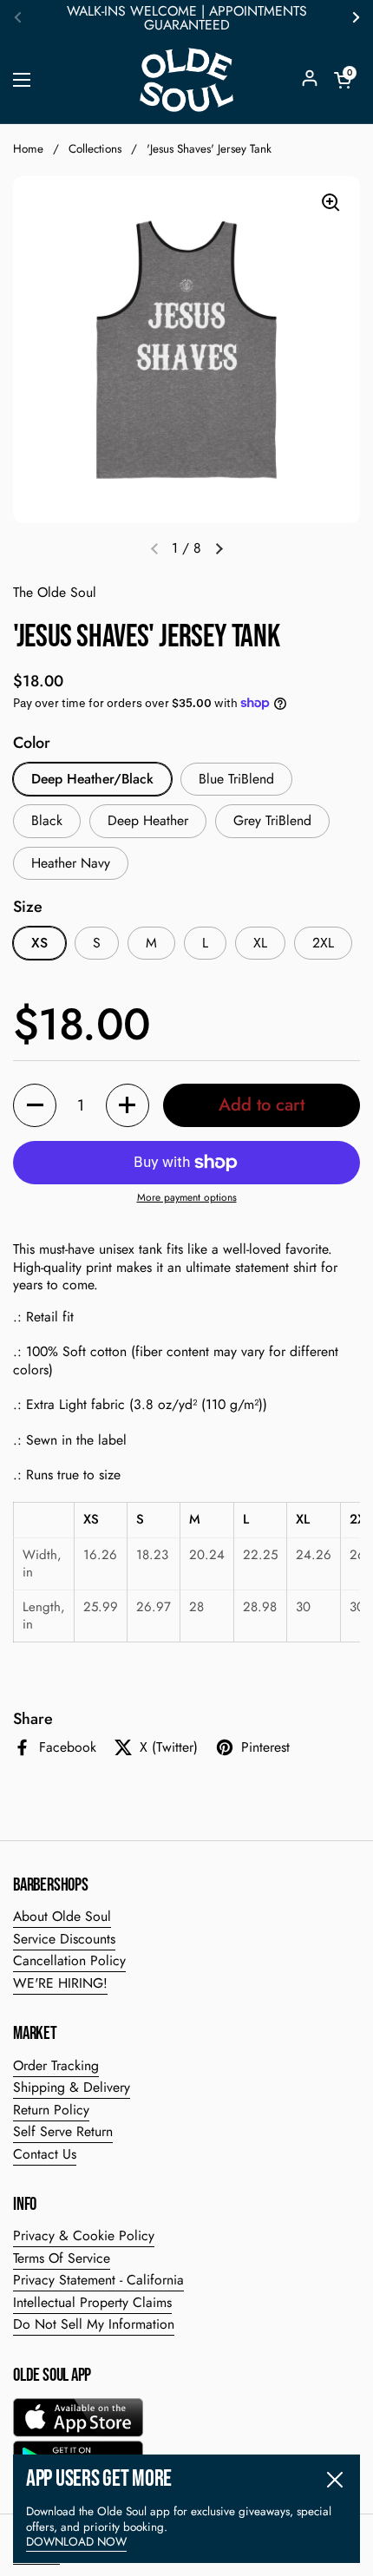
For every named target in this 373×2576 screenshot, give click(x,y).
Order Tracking (56, 2065)
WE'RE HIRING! (60, 1983)
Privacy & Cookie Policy (84, 2235)
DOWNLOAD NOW (76, 2542)
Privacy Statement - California (98, 2280)
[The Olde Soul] (186, 80)
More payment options (187, 1198)
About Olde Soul (62, 1916)
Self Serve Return (63, 2131)
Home (28, 149)
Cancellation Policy (69, 1960)
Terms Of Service (62, 2258)
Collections (95, 149)
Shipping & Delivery (72, 2087)
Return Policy (51, 2110)
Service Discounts (64, 1939)
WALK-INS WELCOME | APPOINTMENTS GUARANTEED (187, 18)
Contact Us (45, 2154)
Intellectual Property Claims (92, 2302)
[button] (343, 80)
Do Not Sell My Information (94, 2324)
